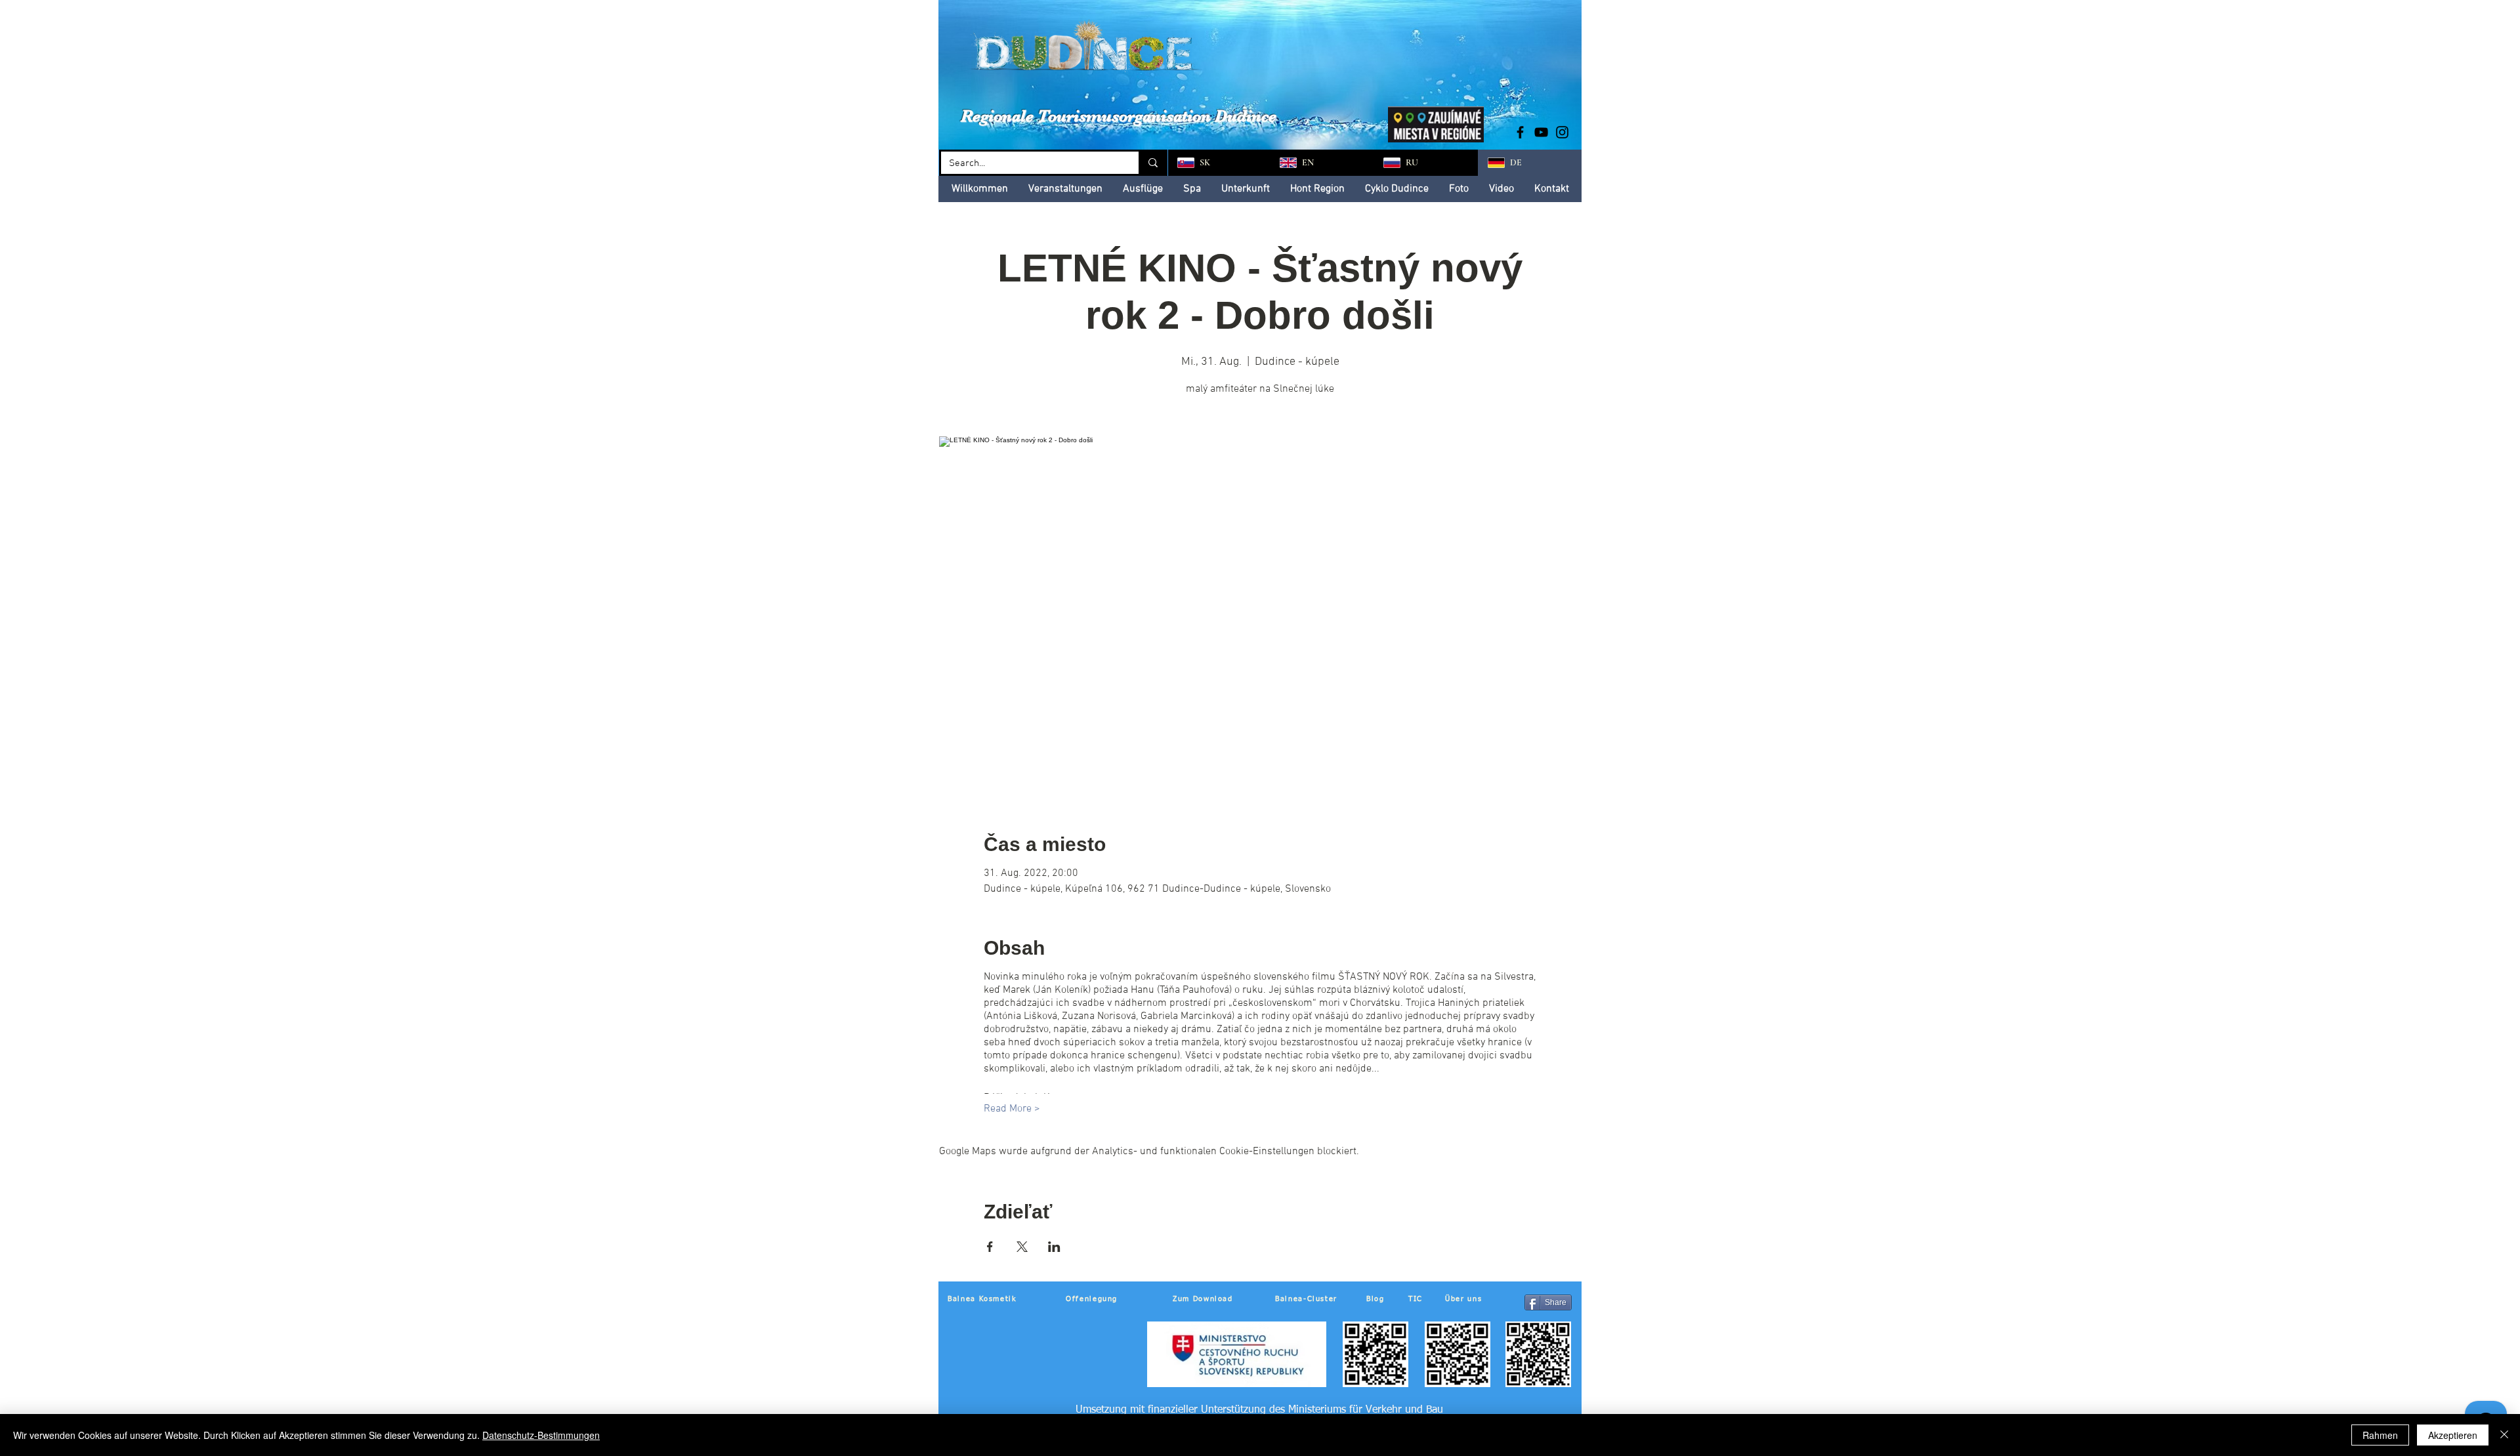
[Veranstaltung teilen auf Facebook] (990, 1247)
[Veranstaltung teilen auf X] (1022, 1247)
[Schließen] (2504, 1435)
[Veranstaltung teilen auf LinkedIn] (1054, 1247)
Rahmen (2380, 1435)
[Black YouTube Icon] (1541, 132)
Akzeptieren (2453, 1435)
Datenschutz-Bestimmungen (541, 1435)
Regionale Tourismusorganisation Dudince (1119, 116)
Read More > (1012, 1109)
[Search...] (1152, 163)
